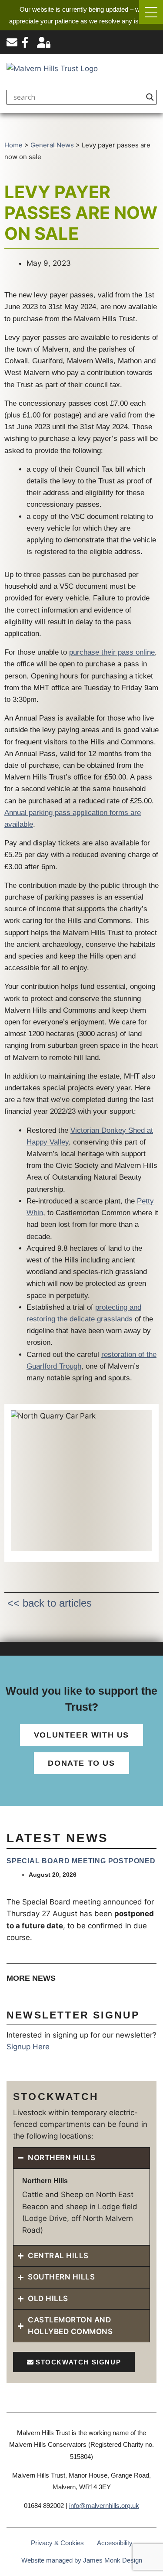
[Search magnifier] (150, 97)
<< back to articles (50, 1603)
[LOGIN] (44, 42)
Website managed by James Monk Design (82, 2560)
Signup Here (28, 2047)
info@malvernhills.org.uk (104, 2506)
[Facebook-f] (25, 42)
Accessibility (115, 2543)
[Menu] (151, 12)
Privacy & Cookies (57, 2543)
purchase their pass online (112, 652)
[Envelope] (12, 42)
